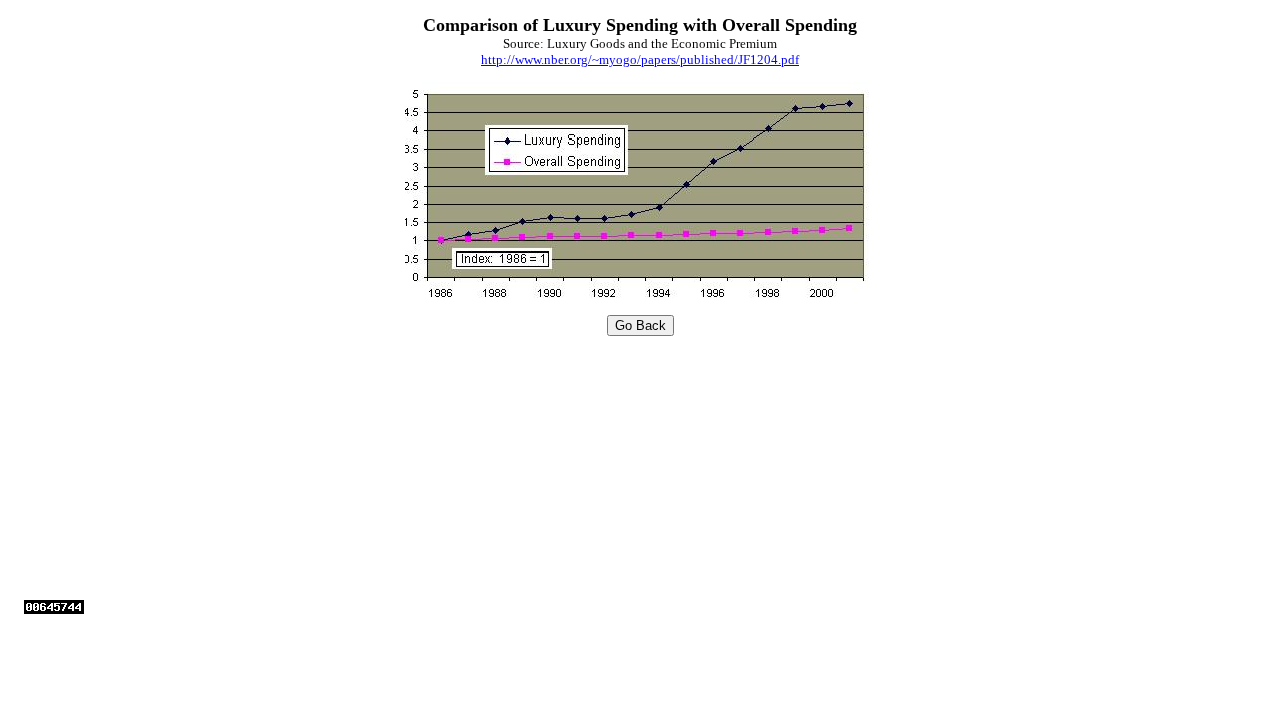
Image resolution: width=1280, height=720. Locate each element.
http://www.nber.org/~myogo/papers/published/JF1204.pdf (640, 59)
